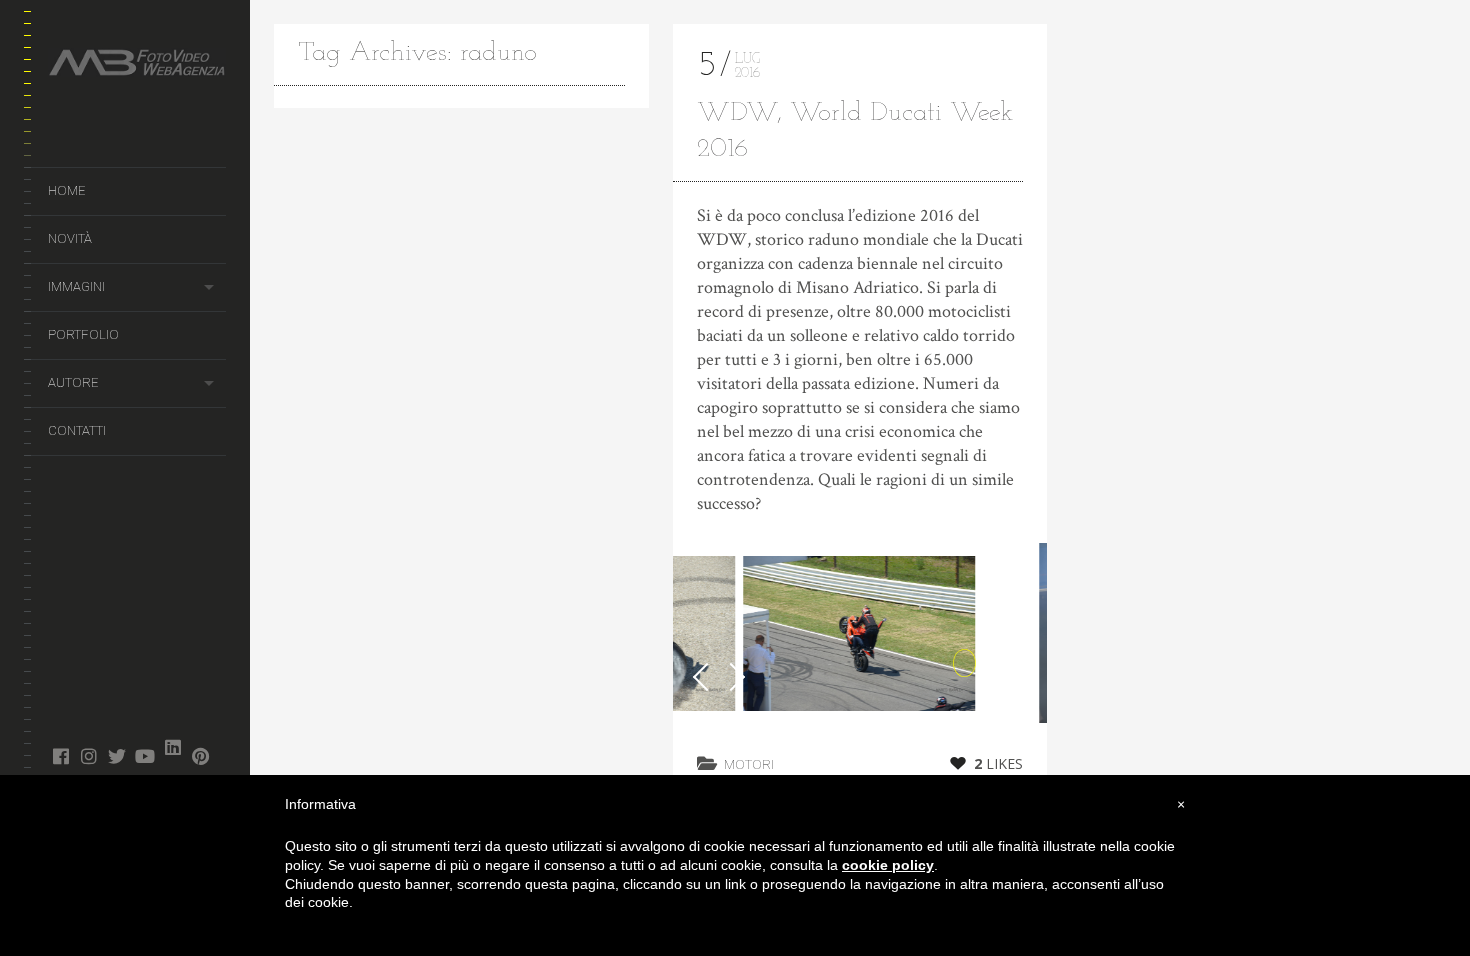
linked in (172, 747)
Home (66, 190)
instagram (88, 756)
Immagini (76, 286)
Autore (73, 382)
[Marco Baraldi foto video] (137, 66)
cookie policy (888, 865)
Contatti (77, 430)
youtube (144, 756)
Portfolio (83, 334)
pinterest (200, 756)
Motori (749, 764)
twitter (116, 756)
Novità (70, 238)
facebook (60, 756)
